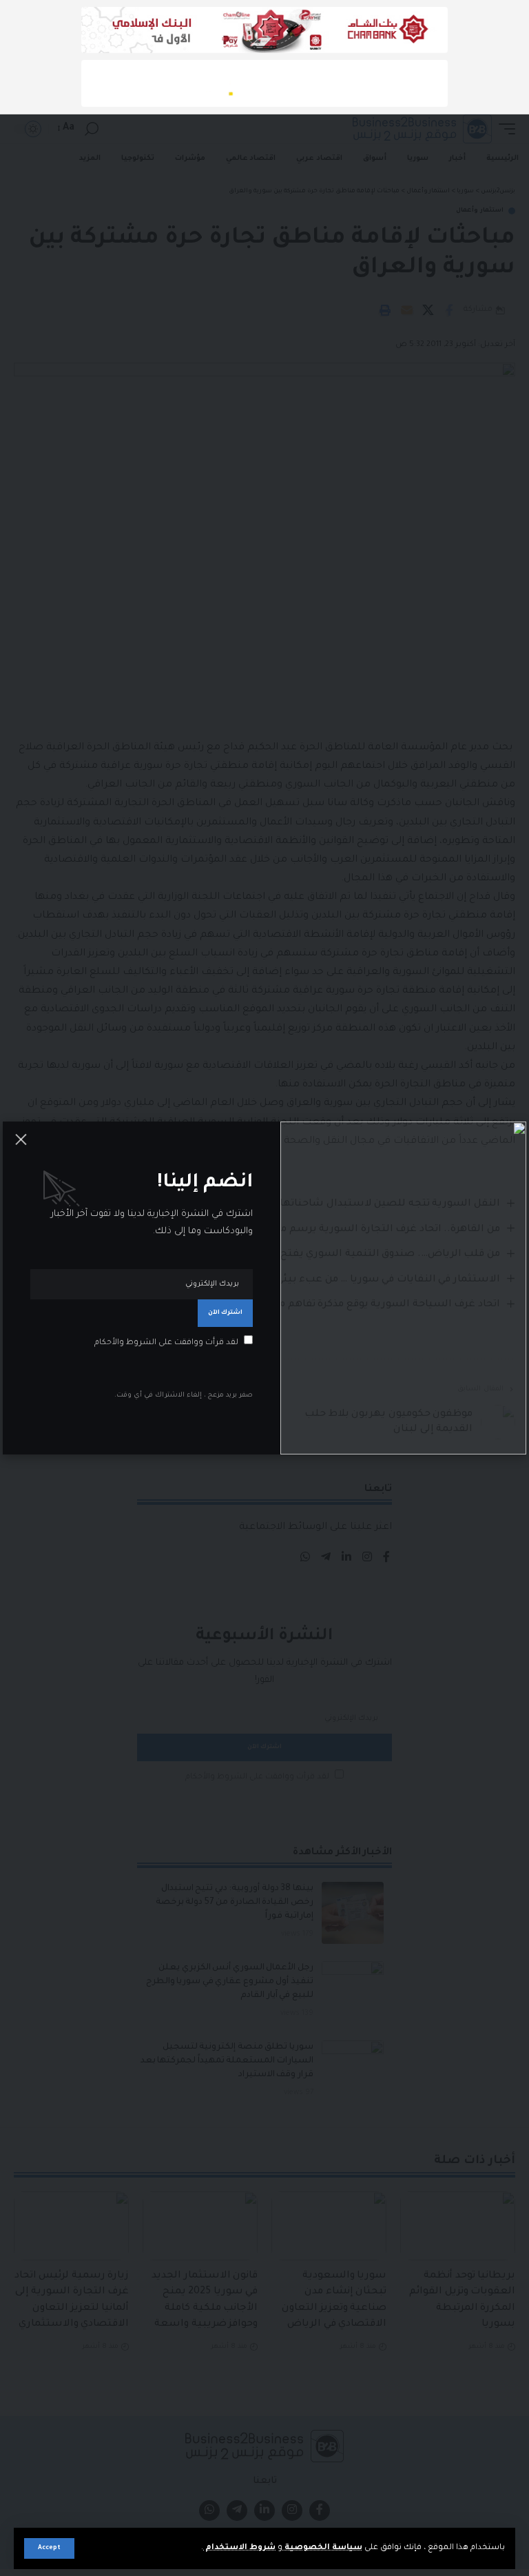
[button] (49, 2548)
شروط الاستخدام (239, 2548)
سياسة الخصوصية (322, 2548)
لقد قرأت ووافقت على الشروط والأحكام (166, 1343)
